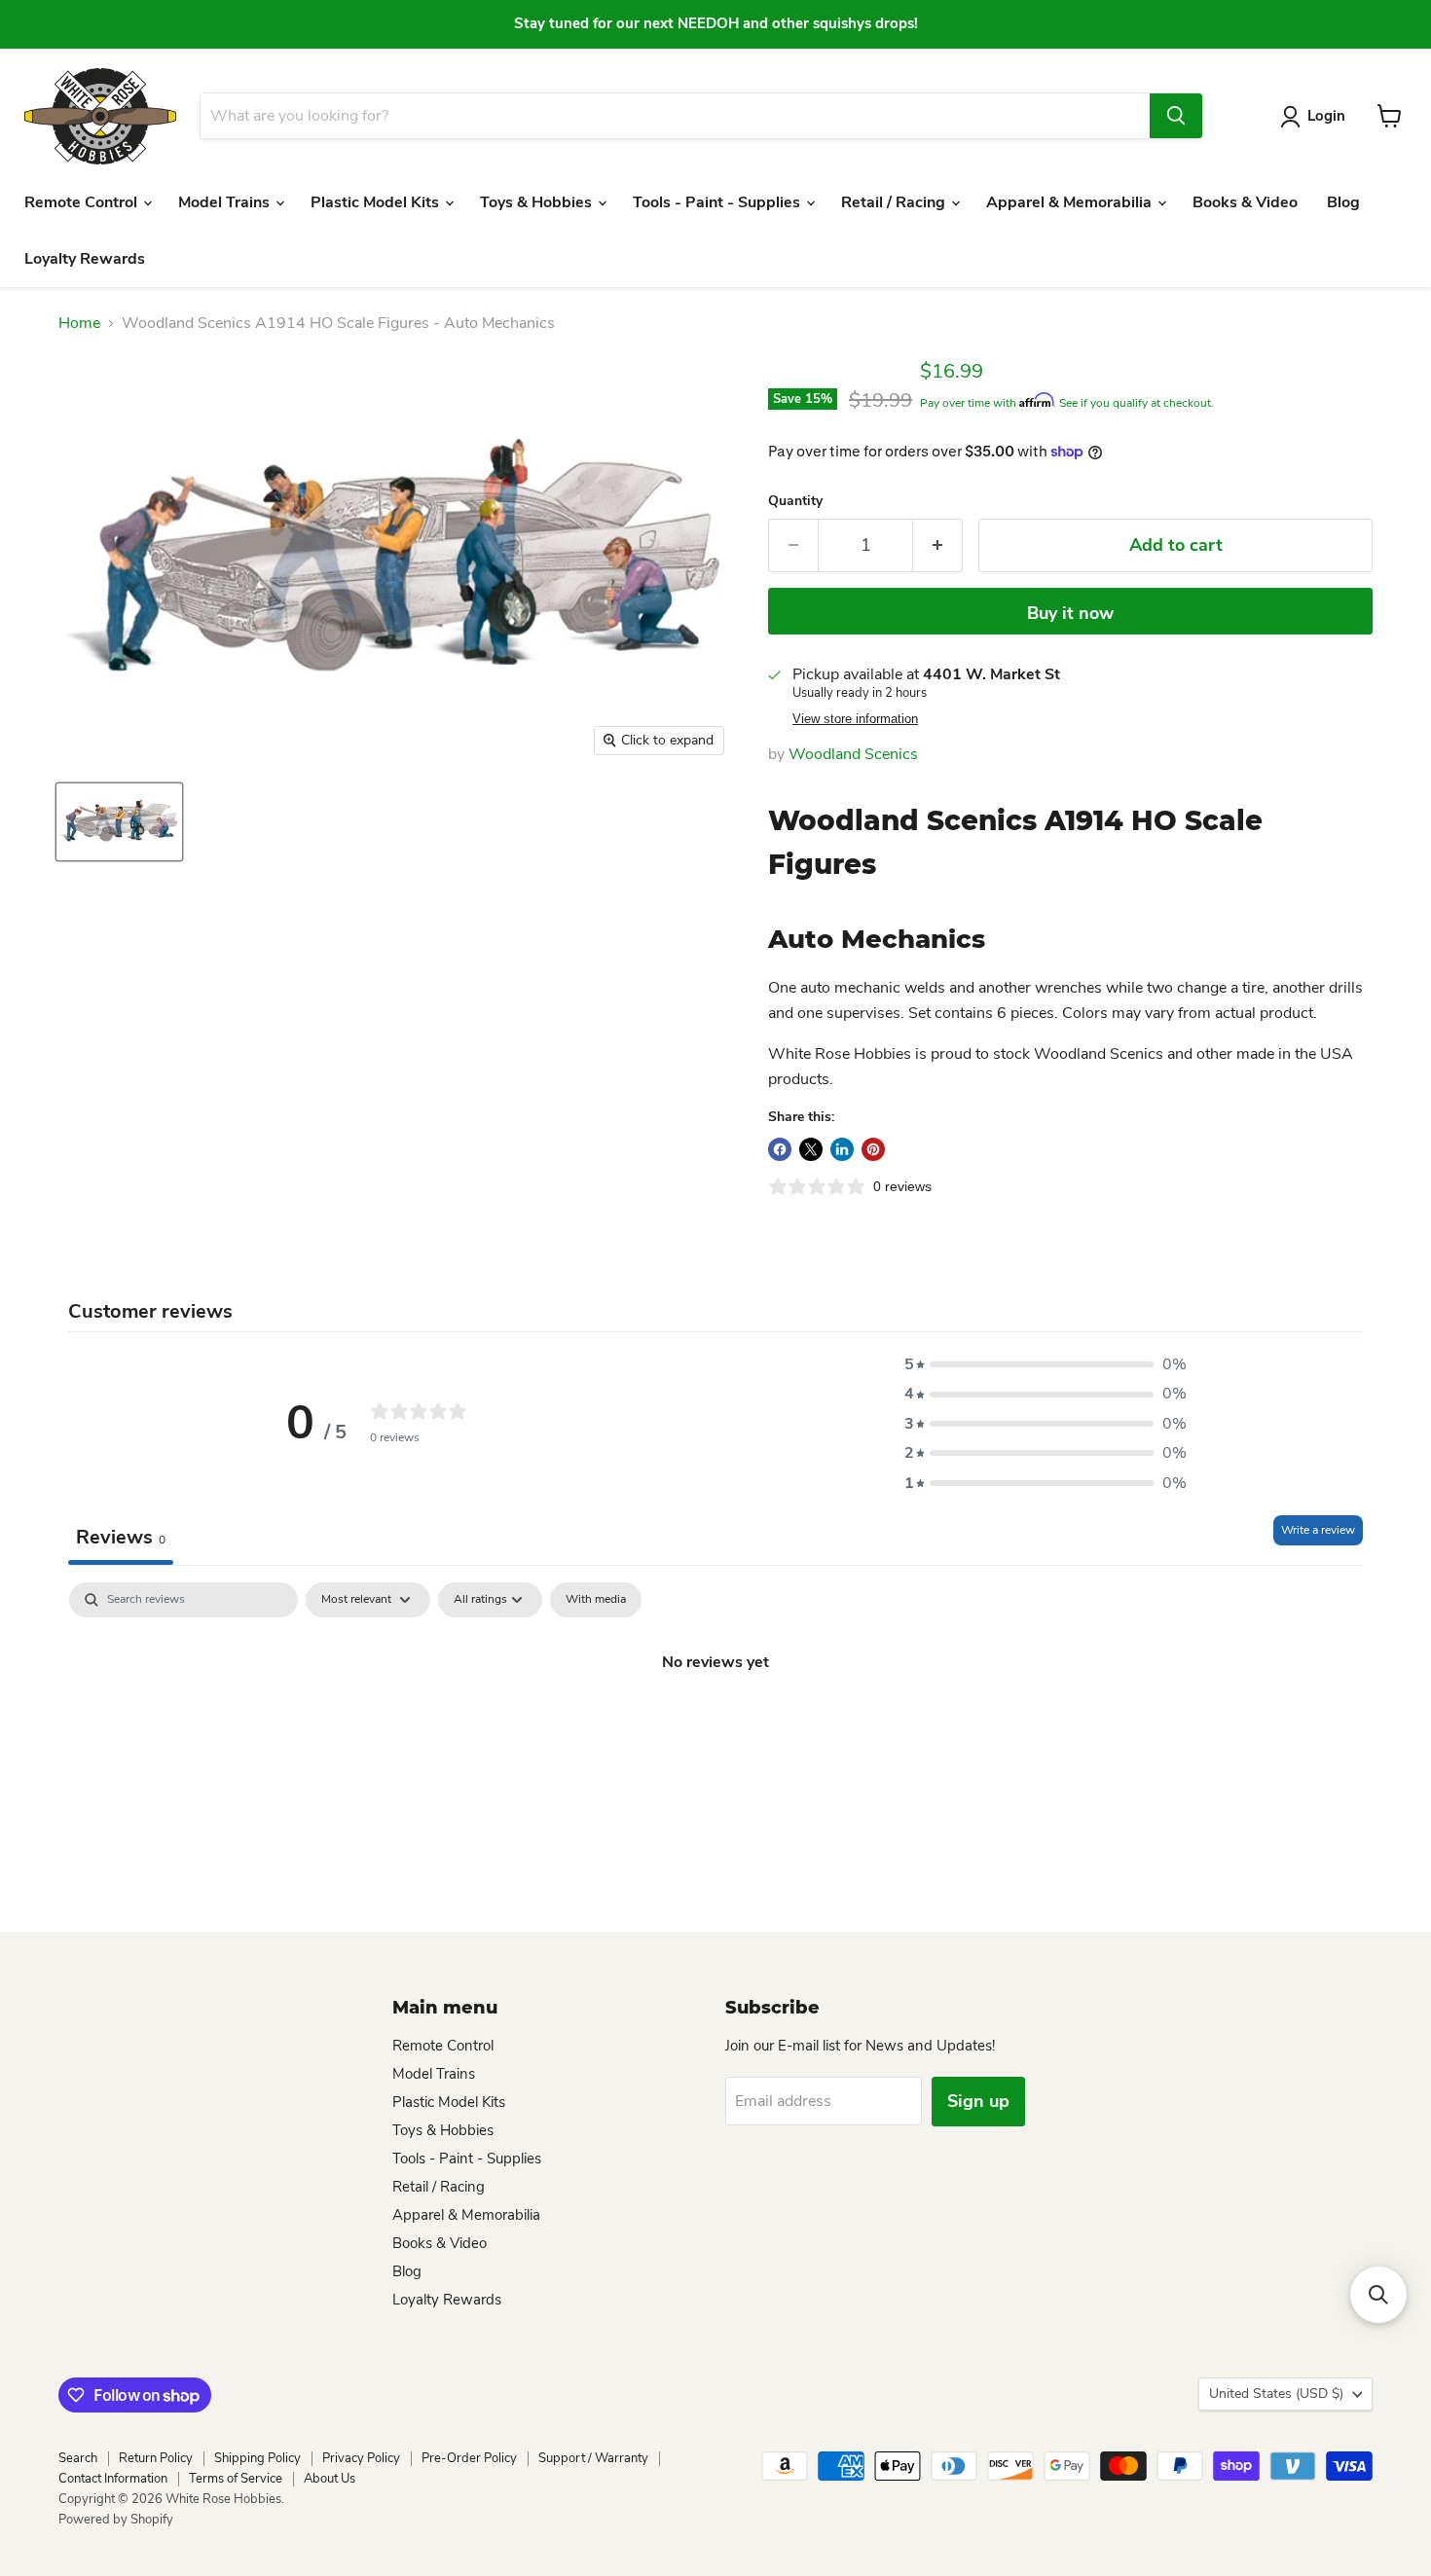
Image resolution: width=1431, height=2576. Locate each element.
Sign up (978, 2101)
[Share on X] (811, 1149)
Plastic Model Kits (377, 202)
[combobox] (675, 116)
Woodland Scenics (853, 754)
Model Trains (226, 202)
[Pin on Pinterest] (873, 1149)
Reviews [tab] (121, 1537)
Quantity (795, 501)
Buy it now (1070, 613)
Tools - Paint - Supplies (718, 202)
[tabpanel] (715, 1727)
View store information (855, 719)
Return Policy (156, 2458)
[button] (1046, 1364)
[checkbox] (596, 1600)
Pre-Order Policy (469, 2458)
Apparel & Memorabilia (1071, 202)
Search (78, 2458)
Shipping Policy (257, 2458)
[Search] (1176, 116)
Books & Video (1245, 202)
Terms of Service (236, 2479)
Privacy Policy (361, 2458)
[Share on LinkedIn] (842, 1149)
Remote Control (83, 202)
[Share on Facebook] (780, 1149)
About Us (330, 2479)
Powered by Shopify (116, 2520)
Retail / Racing (895, 202)
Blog (1343, 202)
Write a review (1318, 1530)
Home (79, 323)
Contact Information (113, 2479)
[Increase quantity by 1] (938, 545)
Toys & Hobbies (538, 202)
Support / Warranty (593, 2458)
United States (1276, 2394)
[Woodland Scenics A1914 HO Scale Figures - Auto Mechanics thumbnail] (119, 822)
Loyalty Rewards (85, 259)
